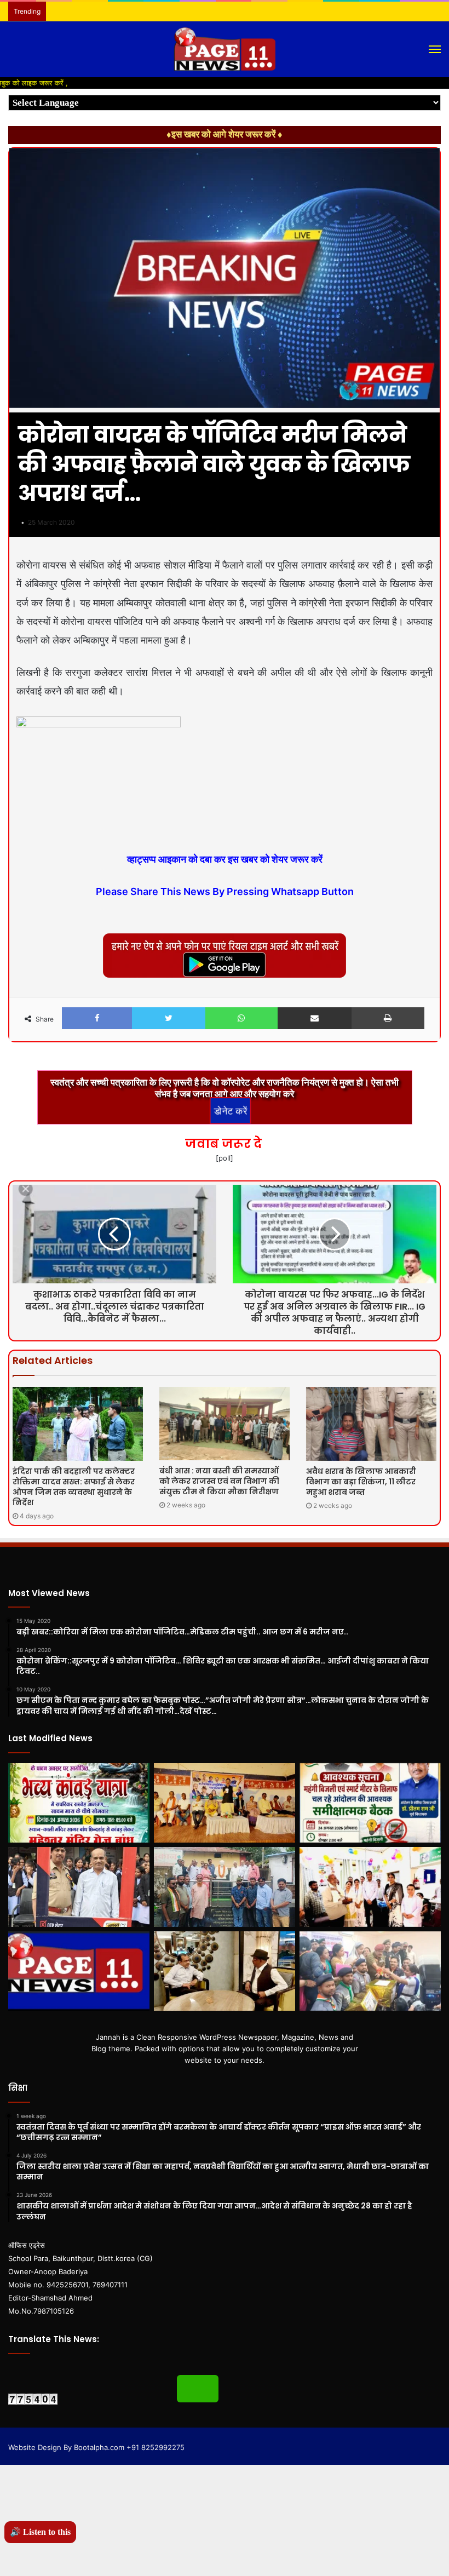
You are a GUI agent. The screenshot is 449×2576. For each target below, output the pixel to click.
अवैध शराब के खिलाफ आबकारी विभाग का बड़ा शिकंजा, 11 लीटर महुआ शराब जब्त (361, 1482)
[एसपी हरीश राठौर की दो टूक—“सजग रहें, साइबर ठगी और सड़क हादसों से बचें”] (79, 1887)
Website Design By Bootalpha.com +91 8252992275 (96, 2447)
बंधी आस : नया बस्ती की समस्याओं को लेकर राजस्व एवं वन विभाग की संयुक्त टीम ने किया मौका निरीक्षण (219, 1481)
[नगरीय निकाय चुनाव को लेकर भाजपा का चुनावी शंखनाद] (225, 1803)
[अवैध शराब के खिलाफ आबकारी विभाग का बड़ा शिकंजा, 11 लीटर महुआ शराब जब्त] (371, 1424)
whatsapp (198, 2389)
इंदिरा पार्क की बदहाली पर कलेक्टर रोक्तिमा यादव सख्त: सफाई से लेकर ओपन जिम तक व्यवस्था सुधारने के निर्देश (74, 1487)
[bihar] (225, 49)
